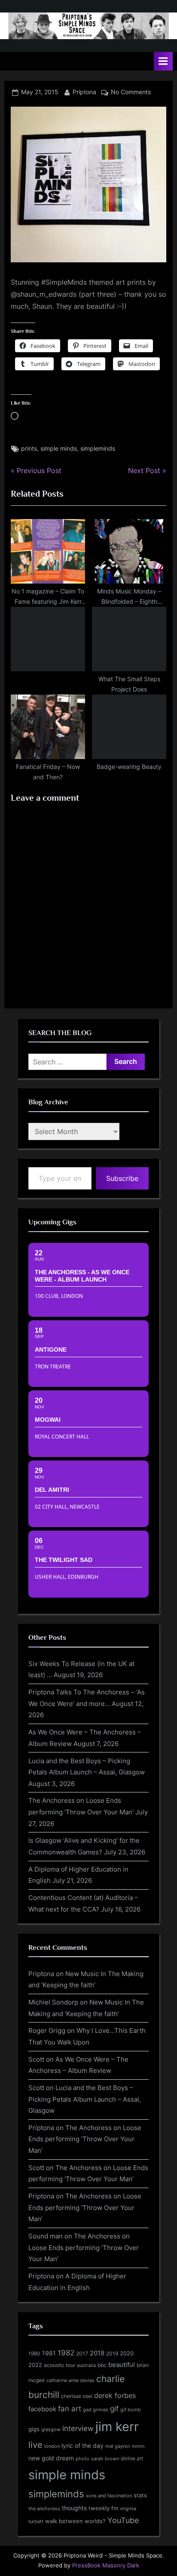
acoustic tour (60, 2365)
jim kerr (117, 2427)
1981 (49, 2353)
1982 (66, 2353)
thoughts (74, 2508)
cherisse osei (77, 2396)
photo (82, 2459)
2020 (127, 2353)
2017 (82, 2353)
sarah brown (105, 2459)
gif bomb (131, 2410)
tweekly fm (103, 2508)
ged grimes (96, 2410)
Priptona (84, 92)
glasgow (51, 2430)
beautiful (122, 2365)
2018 (97, 2353)
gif (114, 2409)
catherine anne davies (70, 2380)
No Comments (131, 92)
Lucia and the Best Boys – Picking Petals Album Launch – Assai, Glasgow (85, 2099)
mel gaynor (118, 2446)
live (35, 2445)
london (52, 2446)
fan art (70, 2409)
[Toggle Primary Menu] (163, 61)
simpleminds (98, 449)
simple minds (59, 449)
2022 (35, 2365)
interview (78, 2428)
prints (29, 449)
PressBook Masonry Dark (106, 2565)
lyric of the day (82, 2445)
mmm (138, 2446)
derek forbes (115, 2396)
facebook (42, 2409)
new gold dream (51, 2458)
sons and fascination (109, 2496)
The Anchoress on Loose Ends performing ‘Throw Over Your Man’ (85, 2139)
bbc (102, 2365)
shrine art (132, 2458)
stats (140, 2495)
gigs (34, 2429)
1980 (34, 2353)
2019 (112, 2354)
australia (86, 2365)
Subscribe (122, 1178)
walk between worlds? (75, 2521)
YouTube (123, 2520)
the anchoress (44, 2508)
